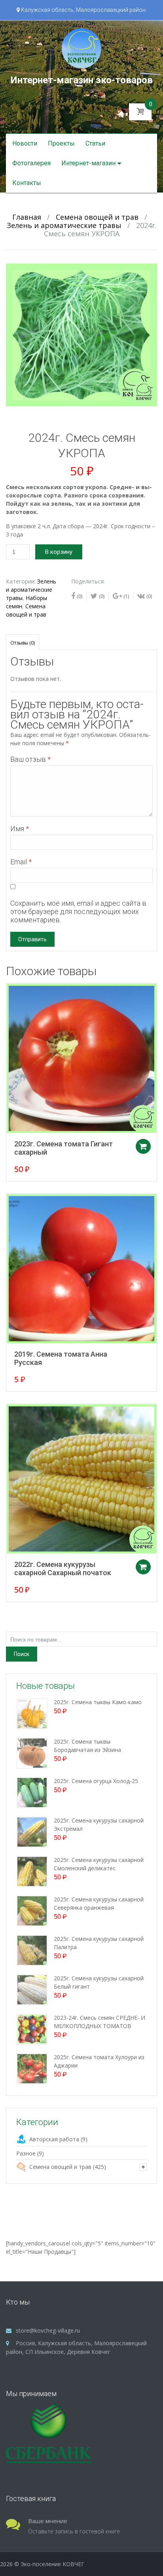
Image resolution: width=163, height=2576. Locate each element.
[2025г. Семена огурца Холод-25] (32, 1792)
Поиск (22, 1654)
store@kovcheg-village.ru (48, 2330)
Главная (27, 217)
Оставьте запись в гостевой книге (74, 2531)
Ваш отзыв (30, 759)
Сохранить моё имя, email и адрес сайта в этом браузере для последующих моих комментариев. (78, 911)
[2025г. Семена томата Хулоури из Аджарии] (32, 2068)
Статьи (95, 143)
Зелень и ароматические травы (64, 225)
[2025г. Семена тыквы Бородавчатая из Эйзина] (32, 1753)
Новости (25, 143)
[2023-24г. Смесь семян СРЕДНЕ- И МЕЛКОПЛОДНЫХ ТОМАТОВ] (32, 2029)
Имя (20, 829)
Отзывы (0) (23, 643)
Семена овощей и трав (97, 217)
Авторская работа (54, 2139)
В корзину (59, 552)
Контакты (27, 183)
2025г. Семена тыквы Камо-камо (98, 1702)
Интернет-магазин (88, 163)
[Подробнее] (81, 1058)
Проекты (61, 143)
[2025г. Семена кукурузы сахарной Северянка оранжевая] (32, 1910)
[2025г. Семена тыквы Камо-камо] (32, 1713)
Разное (26, 2153)
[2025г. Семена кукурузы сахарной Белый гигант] (32, 1989)
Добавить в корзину (143, 1146)
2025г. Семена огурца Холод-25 (96, 1781)
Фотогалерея (31, 163)
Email (21, 862)
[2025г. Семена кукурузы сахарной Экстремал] (32, 1831)
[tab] (23, 642)
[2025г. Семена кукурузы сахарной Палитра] (32, 1950)
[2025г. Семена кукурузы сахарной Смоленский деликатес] (32, 1871)
